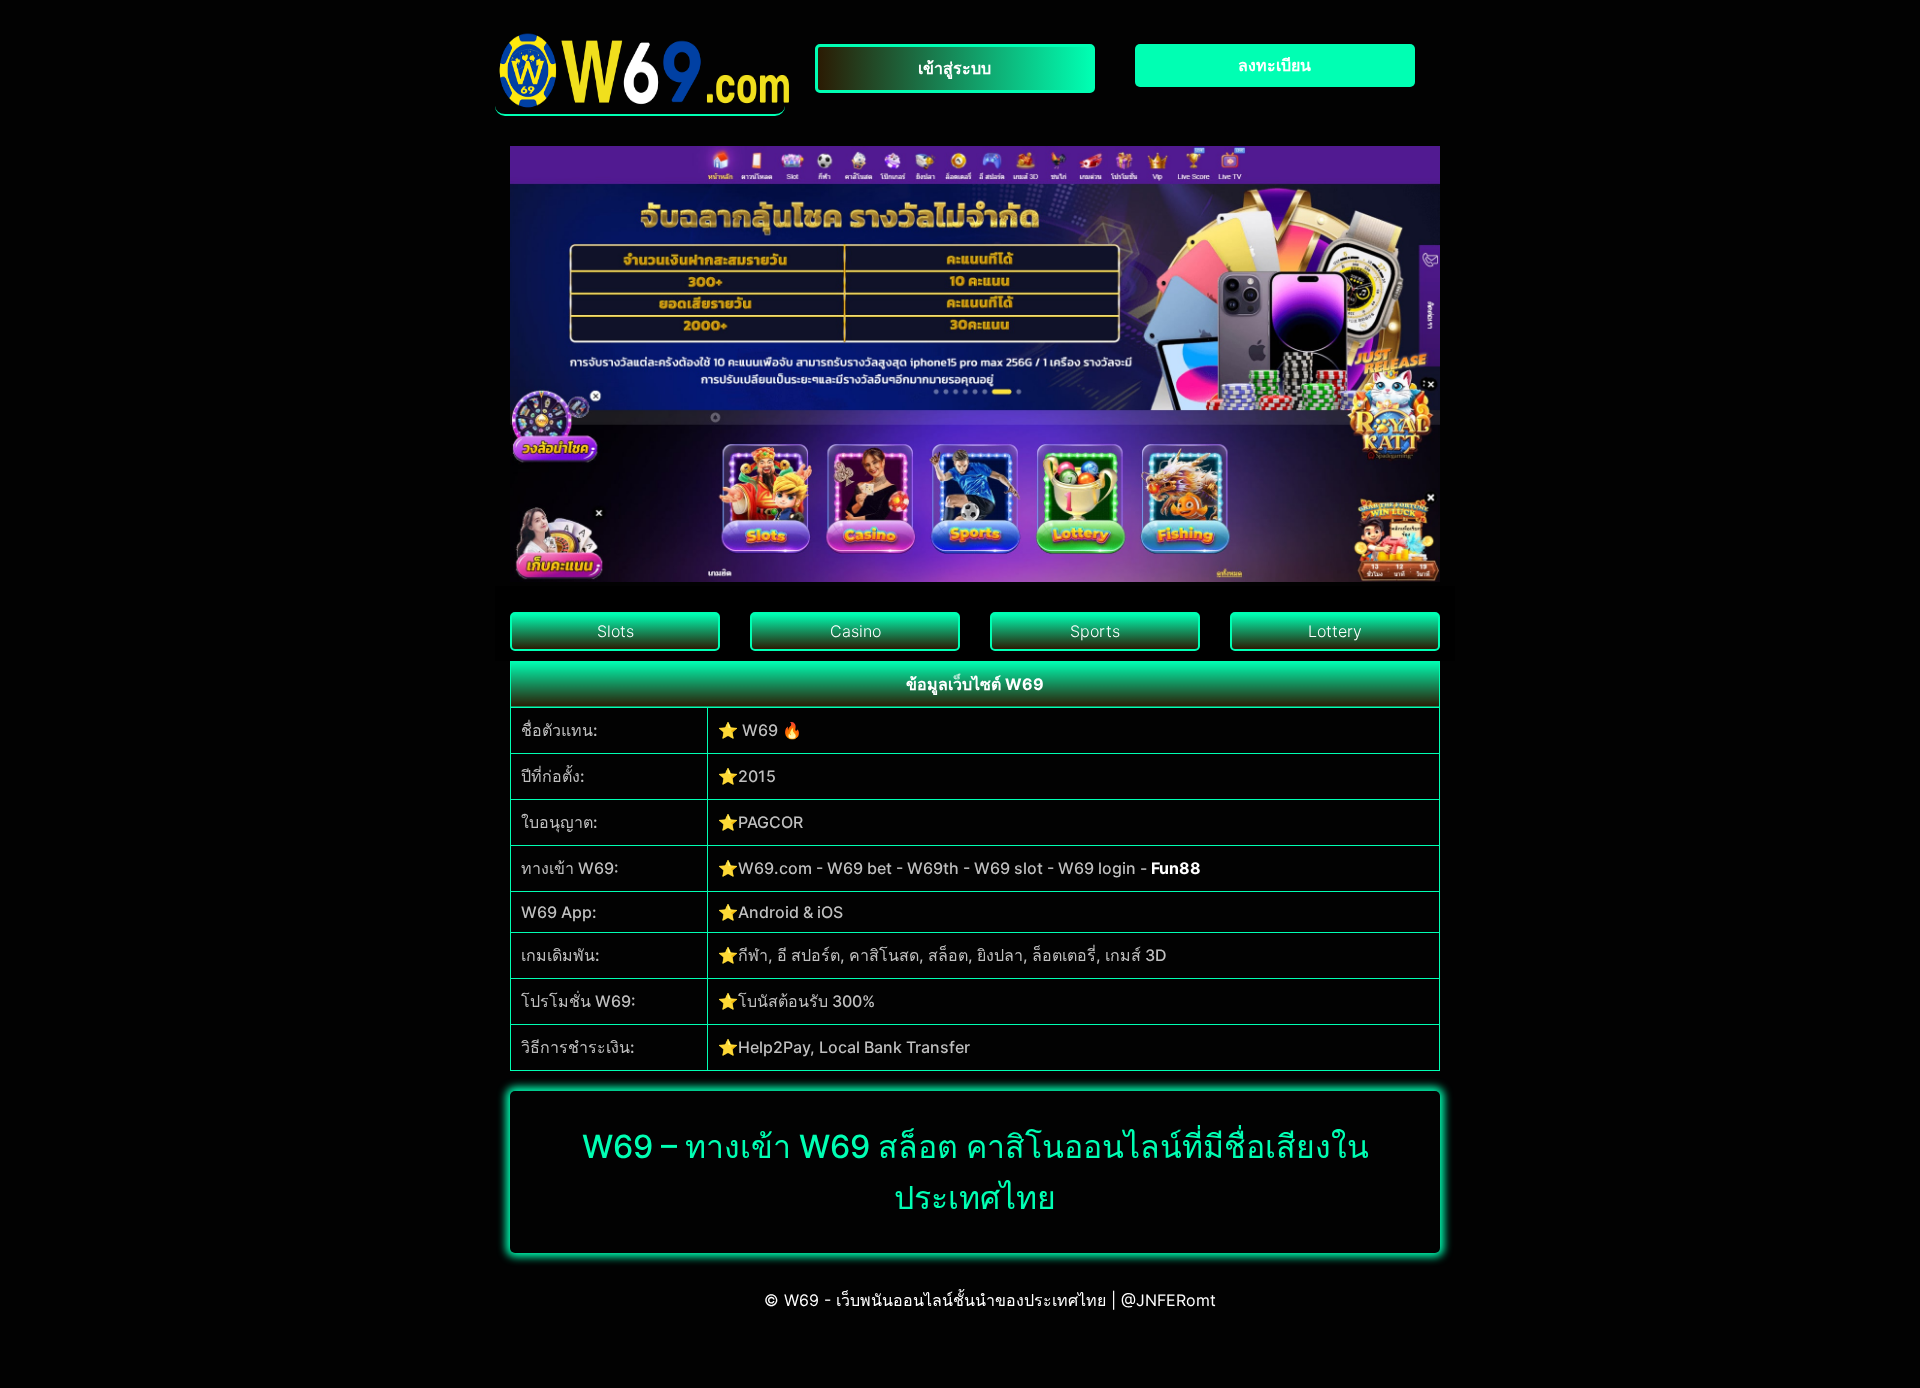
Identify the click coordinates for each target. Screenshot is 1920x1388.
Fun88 (1176, 868)
